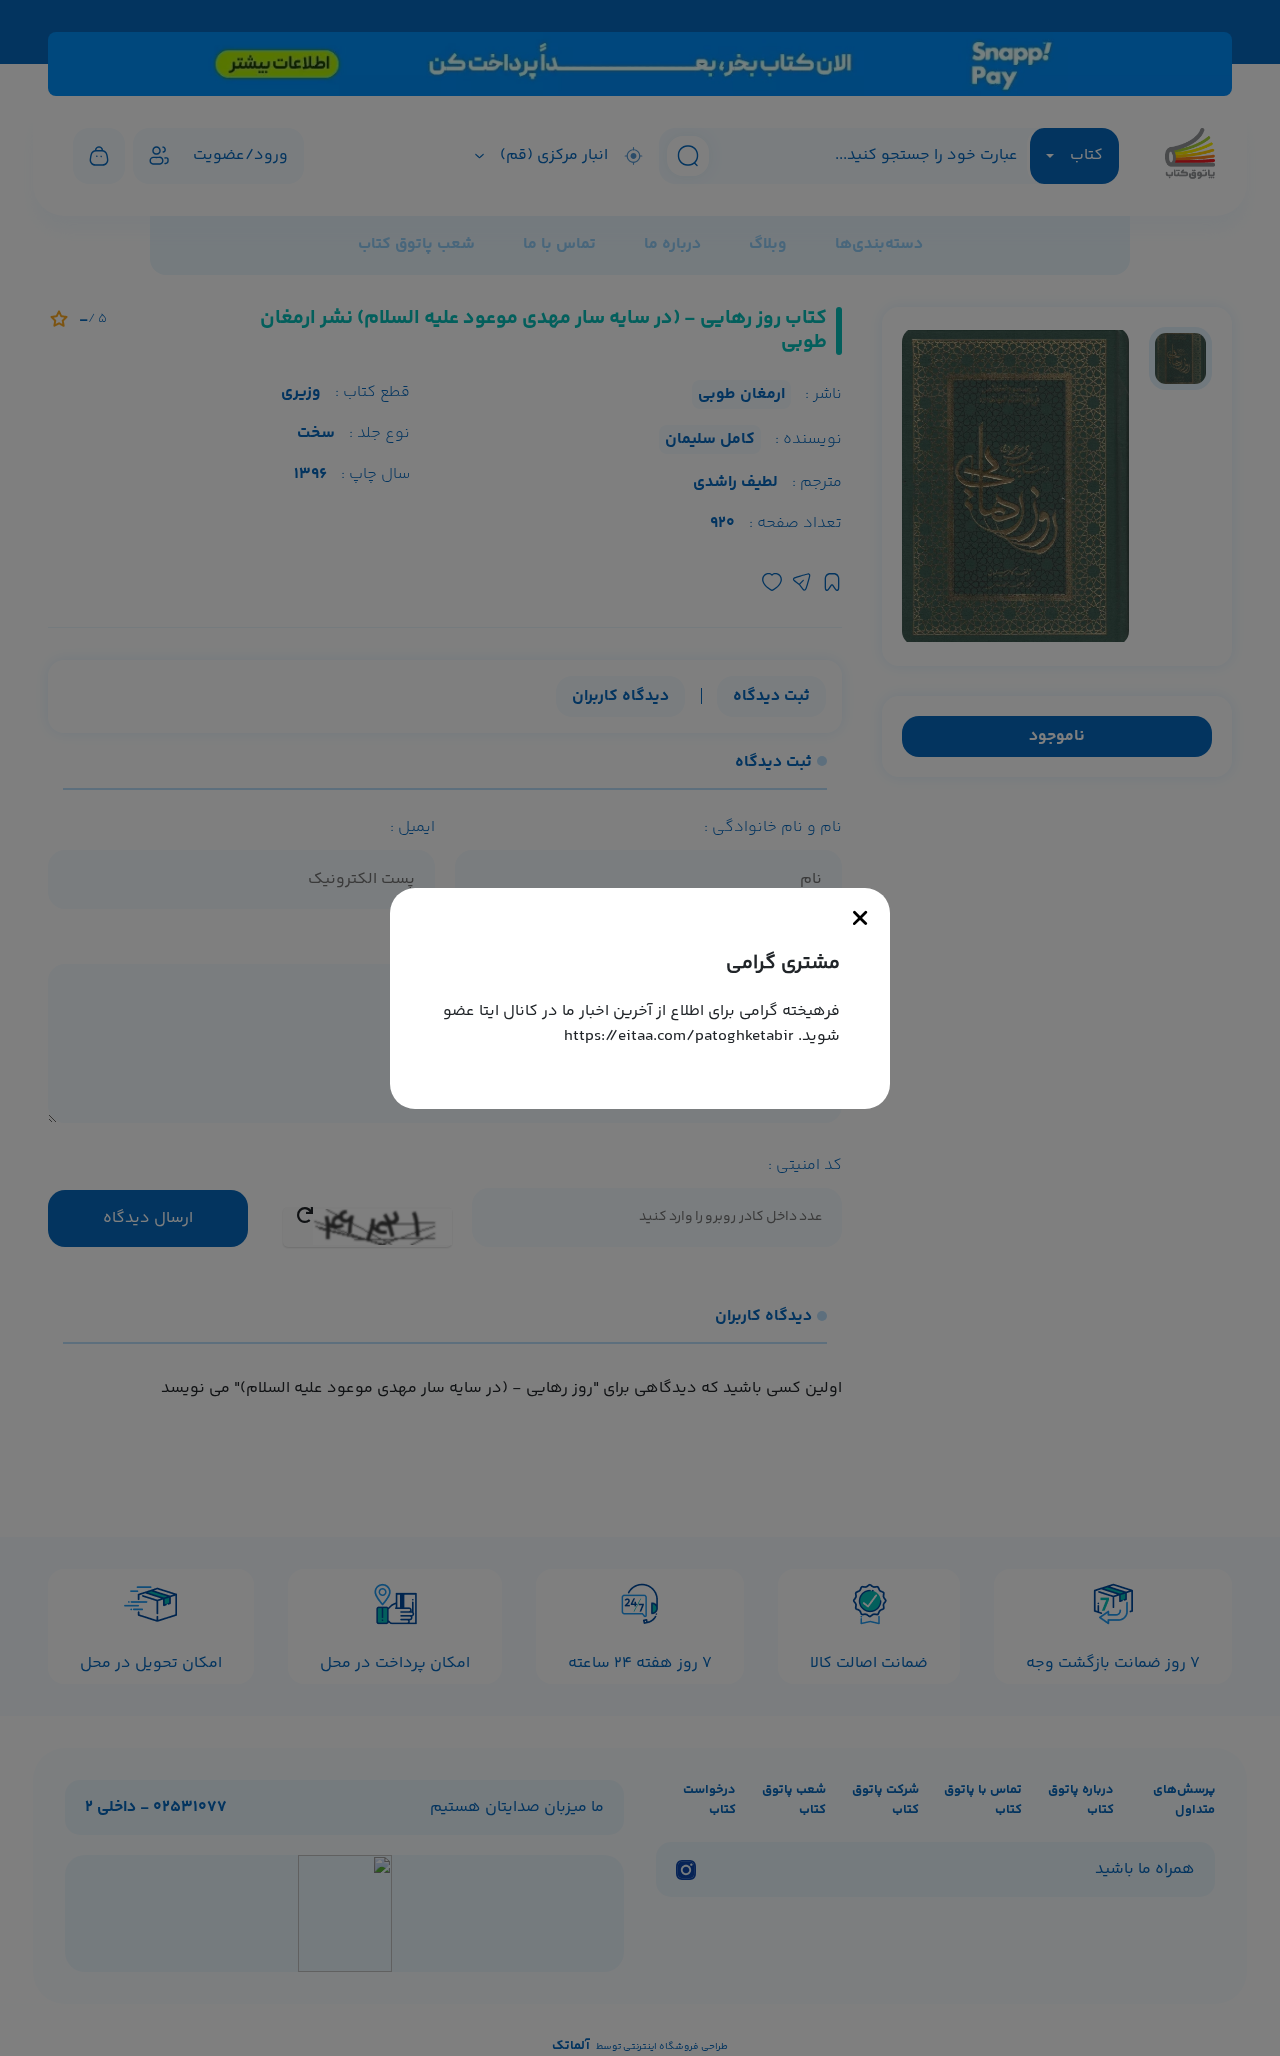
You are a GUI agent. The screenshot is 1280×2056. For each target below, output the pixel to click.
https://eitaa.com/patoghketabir (679, 1036)
